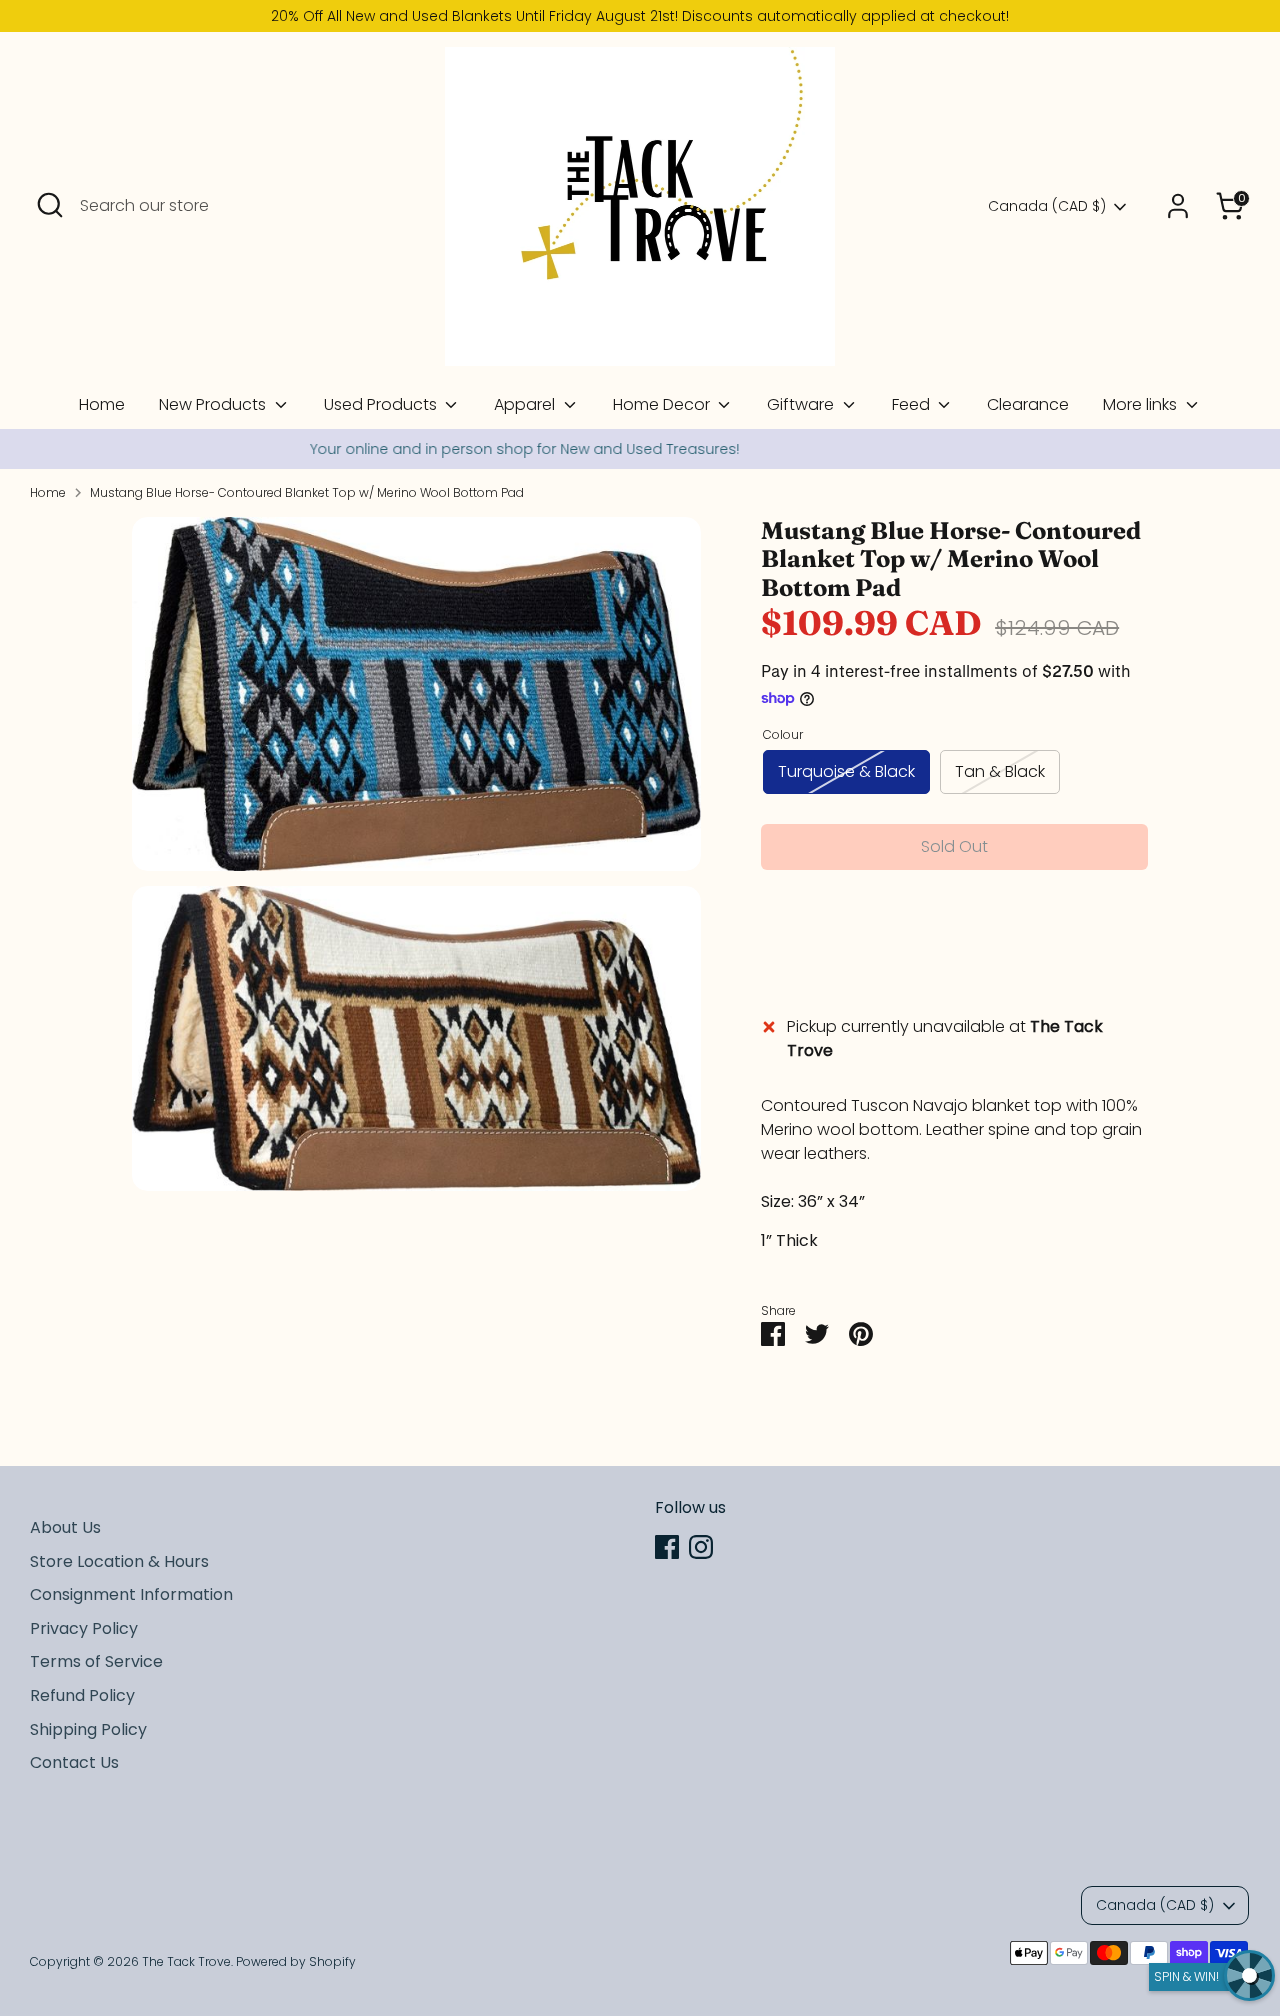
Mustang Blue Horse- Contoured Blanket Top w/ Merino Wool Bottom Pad (307, 492)
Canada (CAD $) (1047, 206)
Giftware (802, 404)
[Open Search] (50, 205)
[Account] (1178, 206)
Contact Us (74, 1762)
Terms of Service (96, 1661)
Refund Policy (82, 1695)
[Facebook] (667, 1547)
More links (1142, 404)
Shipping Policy (88, 1729)
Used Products (382, 404)
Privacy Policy (84, 1628)
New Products (214, 404)
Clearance (1028, 404)
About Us (65, 1527)
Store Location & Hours (119, 1561)
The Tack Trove (186, 1961)
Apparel (526, 404)
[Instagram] (701, 1547)
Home (102, 404)
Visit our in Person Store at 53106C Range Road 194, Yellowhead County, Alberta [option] (640, 449)
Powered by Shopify (296, 1961)
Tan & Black (1000, 771)
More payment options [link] (954, 957)
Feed (913, 404)
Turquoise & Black (846, 771)
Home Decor (663, 404)
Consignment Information (131, 1594)
